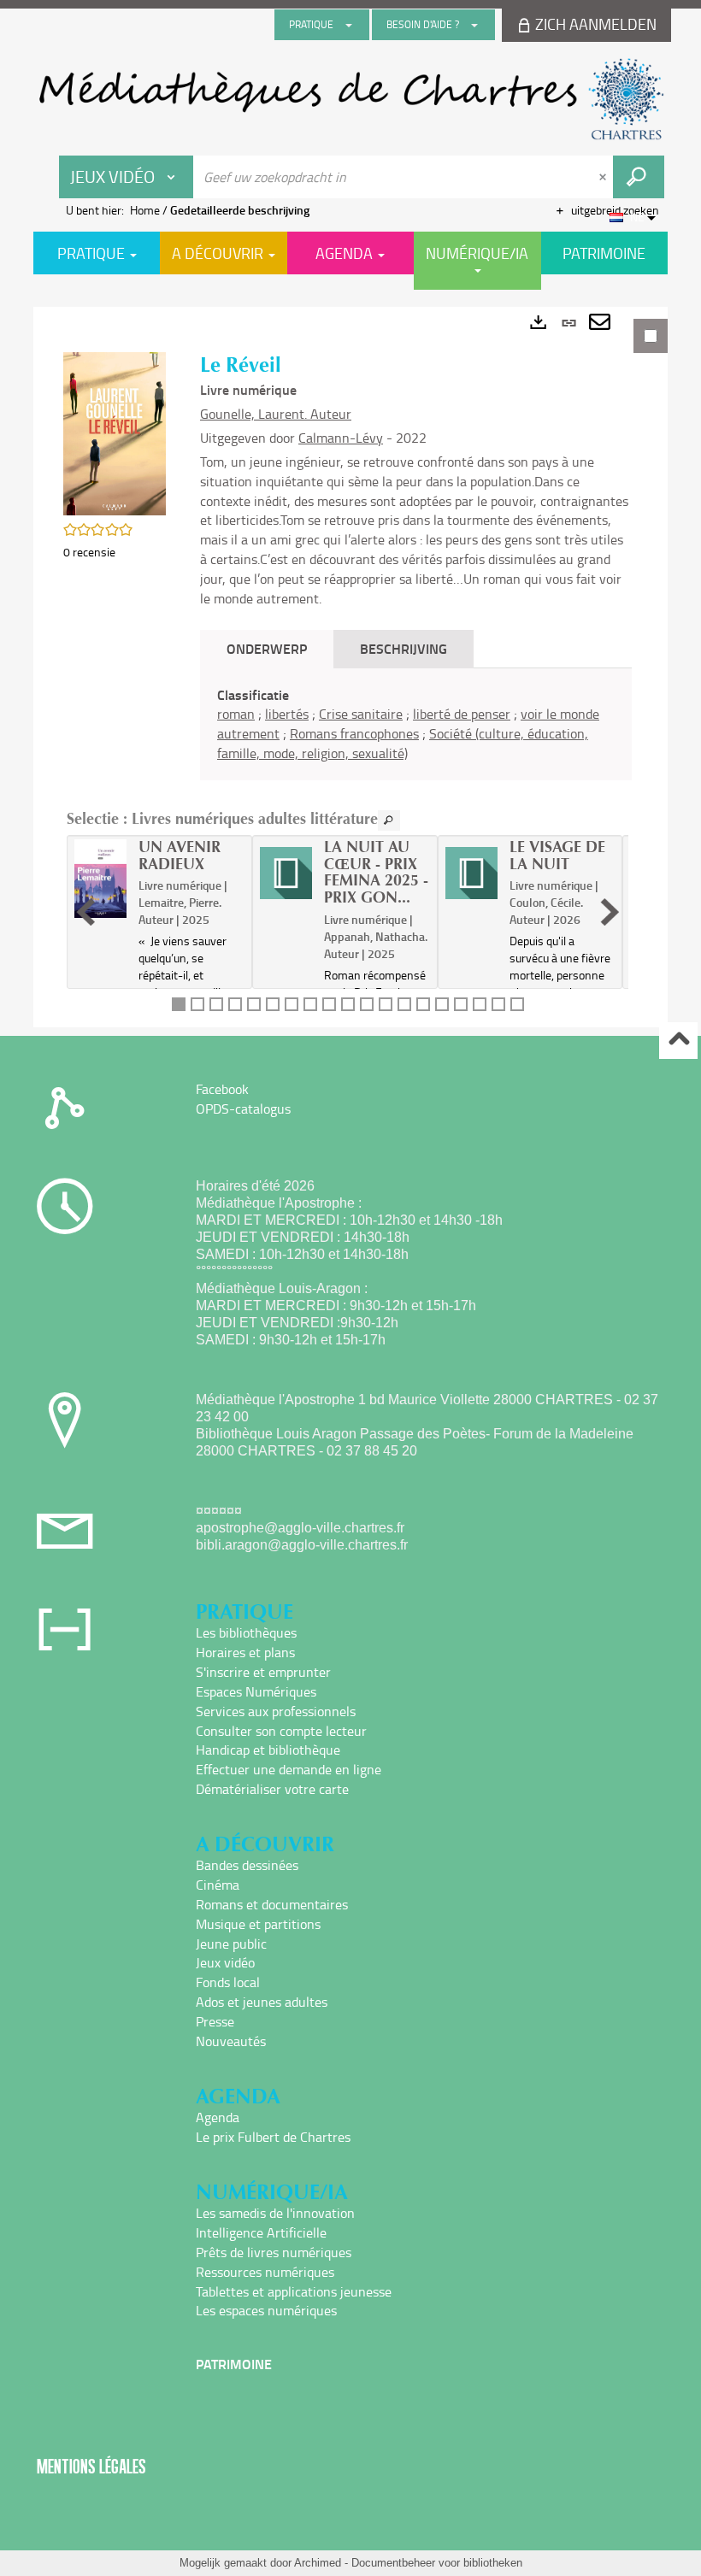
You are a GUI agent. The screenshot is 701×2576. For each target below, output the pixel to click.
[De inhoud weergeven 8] (310, 1004)
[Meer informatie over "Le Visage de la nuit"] (471, 873)
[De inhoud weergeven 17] (480, 1004)
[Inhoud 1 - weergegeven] (179, 1004)
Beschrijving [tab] (404, 648)
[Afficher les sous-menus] (349, 25)
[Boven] (678, 1041)
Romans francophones (354, 733)
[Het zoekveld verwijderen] (604, 177)
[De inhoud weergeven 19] (517, 1004)
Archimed (318, 2563)
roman (236, 714)
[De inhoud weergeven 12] (386, 1004)
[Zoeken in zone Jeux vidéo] (639, 177)
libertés (287, 714)
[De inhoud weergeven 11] (367, 1004)
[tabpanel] (350, 667)
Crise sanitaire (361, 714)
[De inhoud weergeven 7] (292, 1004)
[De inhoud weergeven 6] (273, 1004)
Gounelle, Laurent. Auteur (276, 414)
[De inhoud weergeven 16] (461, 1004)
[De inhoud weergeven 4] (235, 1004)
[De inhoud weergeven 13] (404, 1004)
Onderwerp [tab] (267, 648)
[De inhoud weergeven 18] (498, 1004)
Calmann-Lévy (341, 438)
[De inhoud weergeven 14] (423, 1004)
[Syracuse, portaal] (350, 99)
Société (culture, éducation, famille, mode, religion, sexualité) (403, 743)
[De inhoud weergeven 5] (254, 1004)
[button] (115, 432)
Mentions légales (91, 2466)
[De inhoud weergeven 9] (329, 1004)
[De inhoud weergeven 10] (348, 1004)
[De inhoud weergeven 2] (197, 1004)
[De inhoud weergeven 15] (442, 1004)
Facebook (222, 1089)
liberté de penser (462, 714)
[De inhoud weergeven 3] (216, 1004)
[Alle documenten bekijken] (389, 820)
